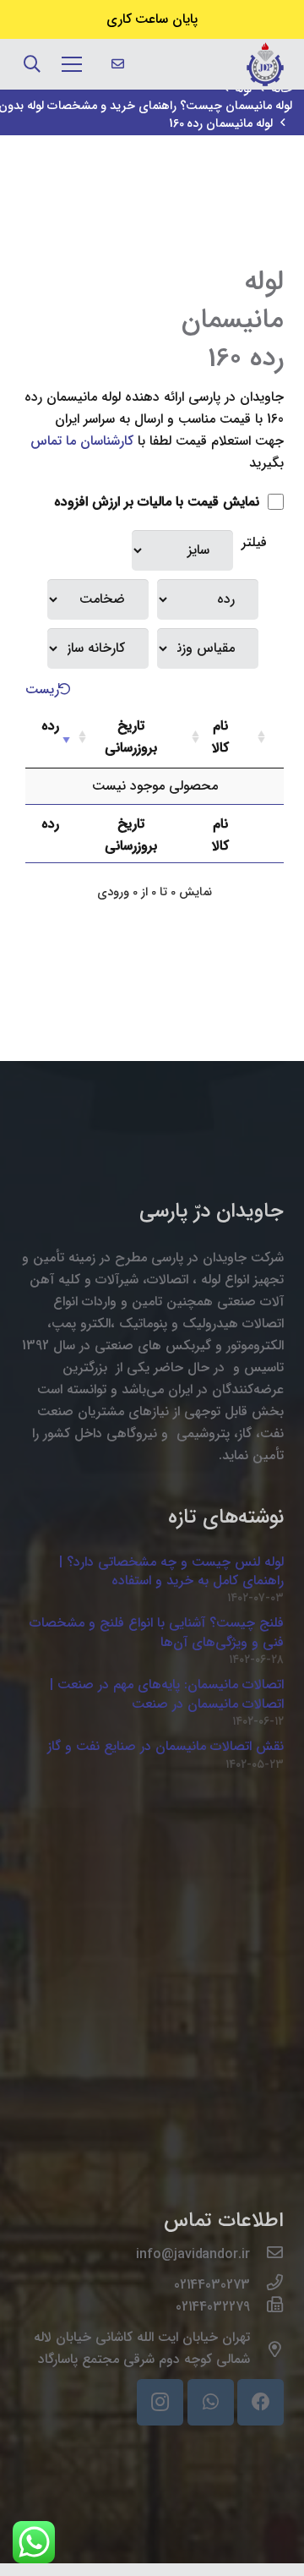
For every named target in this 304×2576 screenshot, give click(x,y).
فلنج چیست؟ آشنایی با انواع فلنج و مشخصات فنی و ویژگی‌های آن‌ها (157, 1632)
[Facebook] (261, 2402)
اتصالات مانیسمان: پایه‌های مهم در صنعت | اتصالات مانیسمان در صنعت (167, 1694)
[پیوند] (265, 64)
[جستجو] (32, 64)
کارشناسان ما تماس (82, 441)
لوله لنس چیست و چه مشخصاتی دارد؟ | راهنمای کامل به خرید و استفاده (171, 1571)
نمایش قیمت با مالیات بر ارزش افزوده (159, 502)
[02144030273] (267, 2285)
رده (50, 726)
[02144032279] (267, 2307)
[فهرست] (72, 64)
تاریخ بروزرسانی (131, 737)
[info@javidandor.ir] (267, 2255)
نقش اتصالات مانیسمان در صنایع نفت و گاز (166, 1746)
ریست (42, 689)
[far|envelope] (118, 64)
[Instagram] (160, 2402)
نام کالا (220, 737)
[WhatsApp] (211, 2402)
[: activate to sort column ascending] (269, 738)
